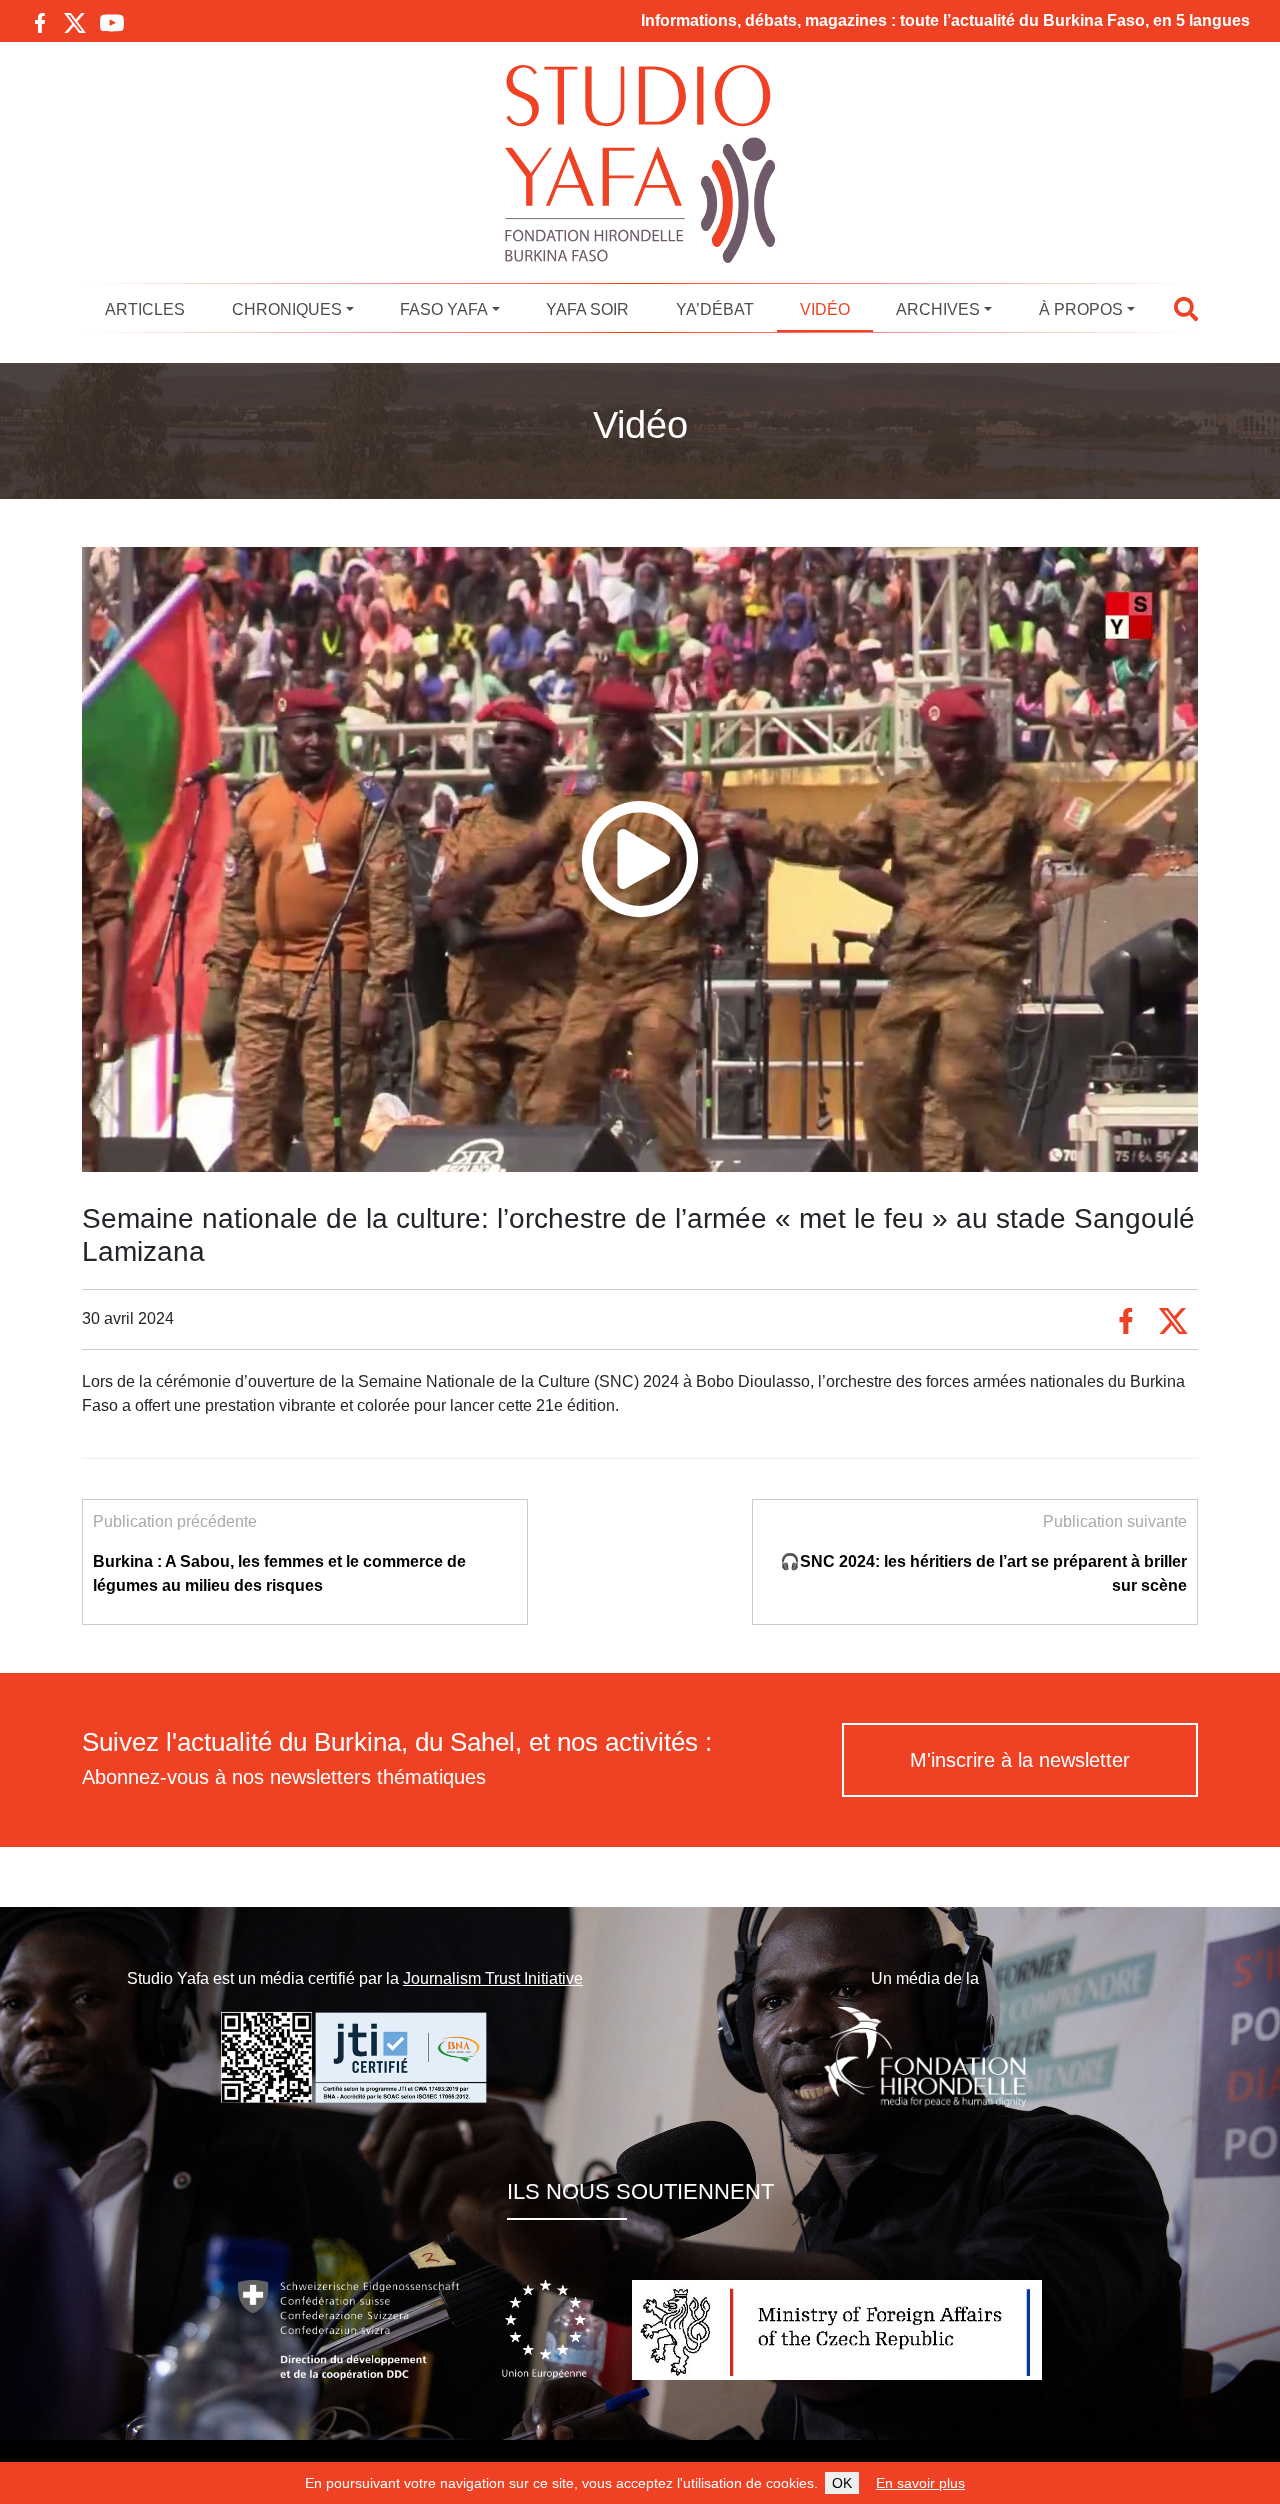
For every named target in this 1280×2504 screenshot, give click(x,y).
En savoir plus (920, 2483)
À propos (1081, 309)
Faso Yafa (444, 309)
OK (842, 2483)
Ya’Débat (715, 309)
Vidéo (825, 309)
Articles (145, 309)
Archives (938, 309)
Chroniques (287, 309)
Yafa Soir (587, 309)
